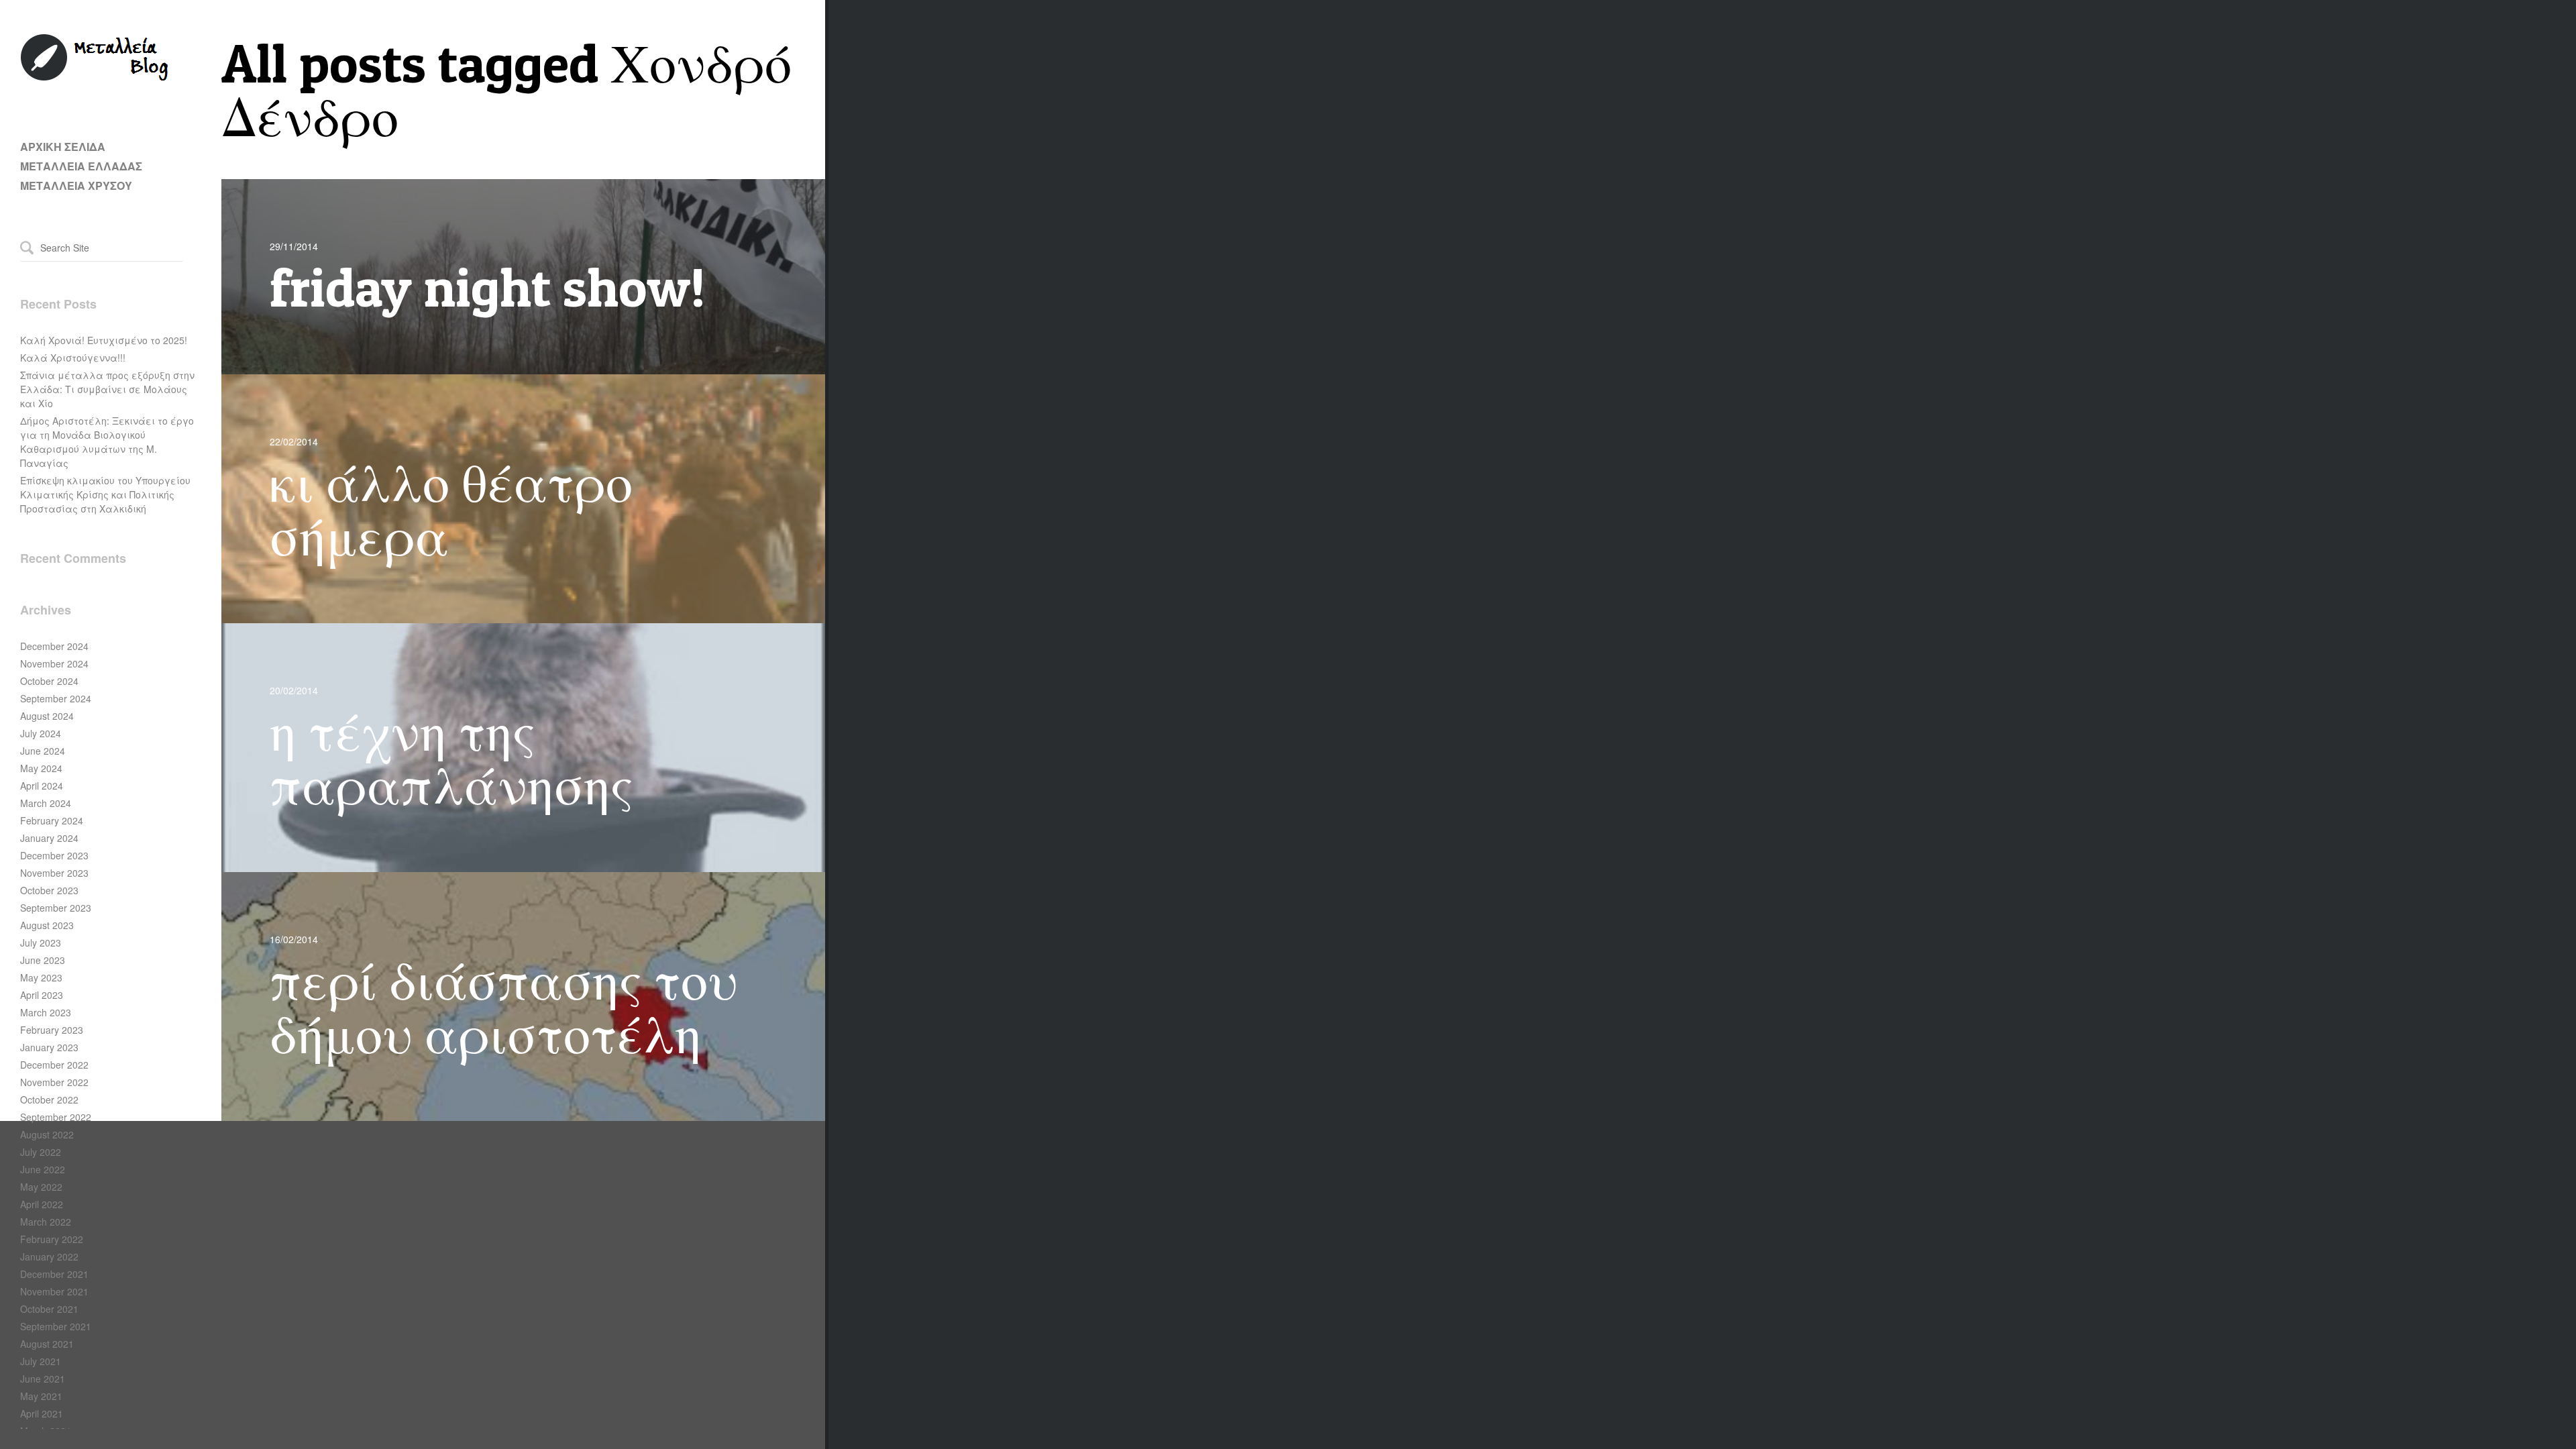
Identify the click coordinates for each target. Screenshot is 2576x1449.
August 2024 (47, 716)
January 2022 (49, 1256)
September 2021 (56, 1326)
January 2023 (49, 1047)
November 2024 (54, 663)
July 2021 (41, 1361)
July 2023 (41, 943)
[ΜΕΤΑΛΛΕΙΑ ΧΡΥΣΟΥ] (95, 78)
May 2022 (41, 1187)
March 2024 (46, 803)
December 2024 (54, 646)
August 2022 (47, 1134)
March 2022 (46, 1222)
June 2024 (43, 751)
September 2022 (56, 1117)
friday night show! (488, 287)
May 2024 (41, 768)
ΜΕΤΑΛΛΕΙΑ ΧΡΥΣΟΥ (76, 185)
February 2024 (52, 820)
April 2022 (42, 1204)
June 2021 (43, 1379)
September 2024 (56, 698)
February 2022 (52, 1239)
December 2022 (54, 1065)
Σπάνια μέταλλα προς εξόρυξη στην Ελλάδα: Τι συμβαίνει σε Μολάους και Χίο (107, 389)
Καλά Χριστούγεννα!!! (73, 358)
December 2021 (54, 1274)
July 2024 (41, 733)
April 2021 (42, 1413)
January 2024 (49, 838)
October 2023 (49, 890)
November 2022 (54, 1082)
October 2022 (49, 1099)
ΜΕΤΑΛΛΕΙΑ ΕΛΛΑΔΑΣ (81, 166)
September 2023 (56, 908)
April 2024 (42, 786)
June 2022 (43, 1169)
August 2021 (47, 1344)
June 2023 (43, 960)
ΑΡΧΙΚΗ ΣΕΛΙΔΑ (63, 147)
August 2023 (47, 925)
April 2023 (42, 995)
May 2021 (41, 1396)
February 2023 (52, 1030)
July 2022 (41, 1152)
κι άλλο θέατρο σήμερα (451, 509)
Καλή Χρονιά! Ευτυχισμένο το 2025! (104, 340)
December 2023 (54, 855)
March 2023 (46, 1012)
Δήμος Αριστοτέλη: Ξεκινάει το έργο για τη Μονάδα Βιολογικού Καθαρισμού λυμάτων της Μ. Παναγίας (107, 442)
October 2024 (49, 681)
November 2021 (54, 1291)
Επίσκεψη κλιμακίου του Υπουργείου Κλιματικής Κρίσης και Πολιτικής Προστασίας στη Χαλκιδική (105, 494)
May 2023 (41, 977)
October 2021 (49, 1309)
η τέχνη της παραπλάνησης (451, 758)
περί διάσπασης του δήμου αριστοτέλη (504, 1007)
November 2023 (54, 873)
